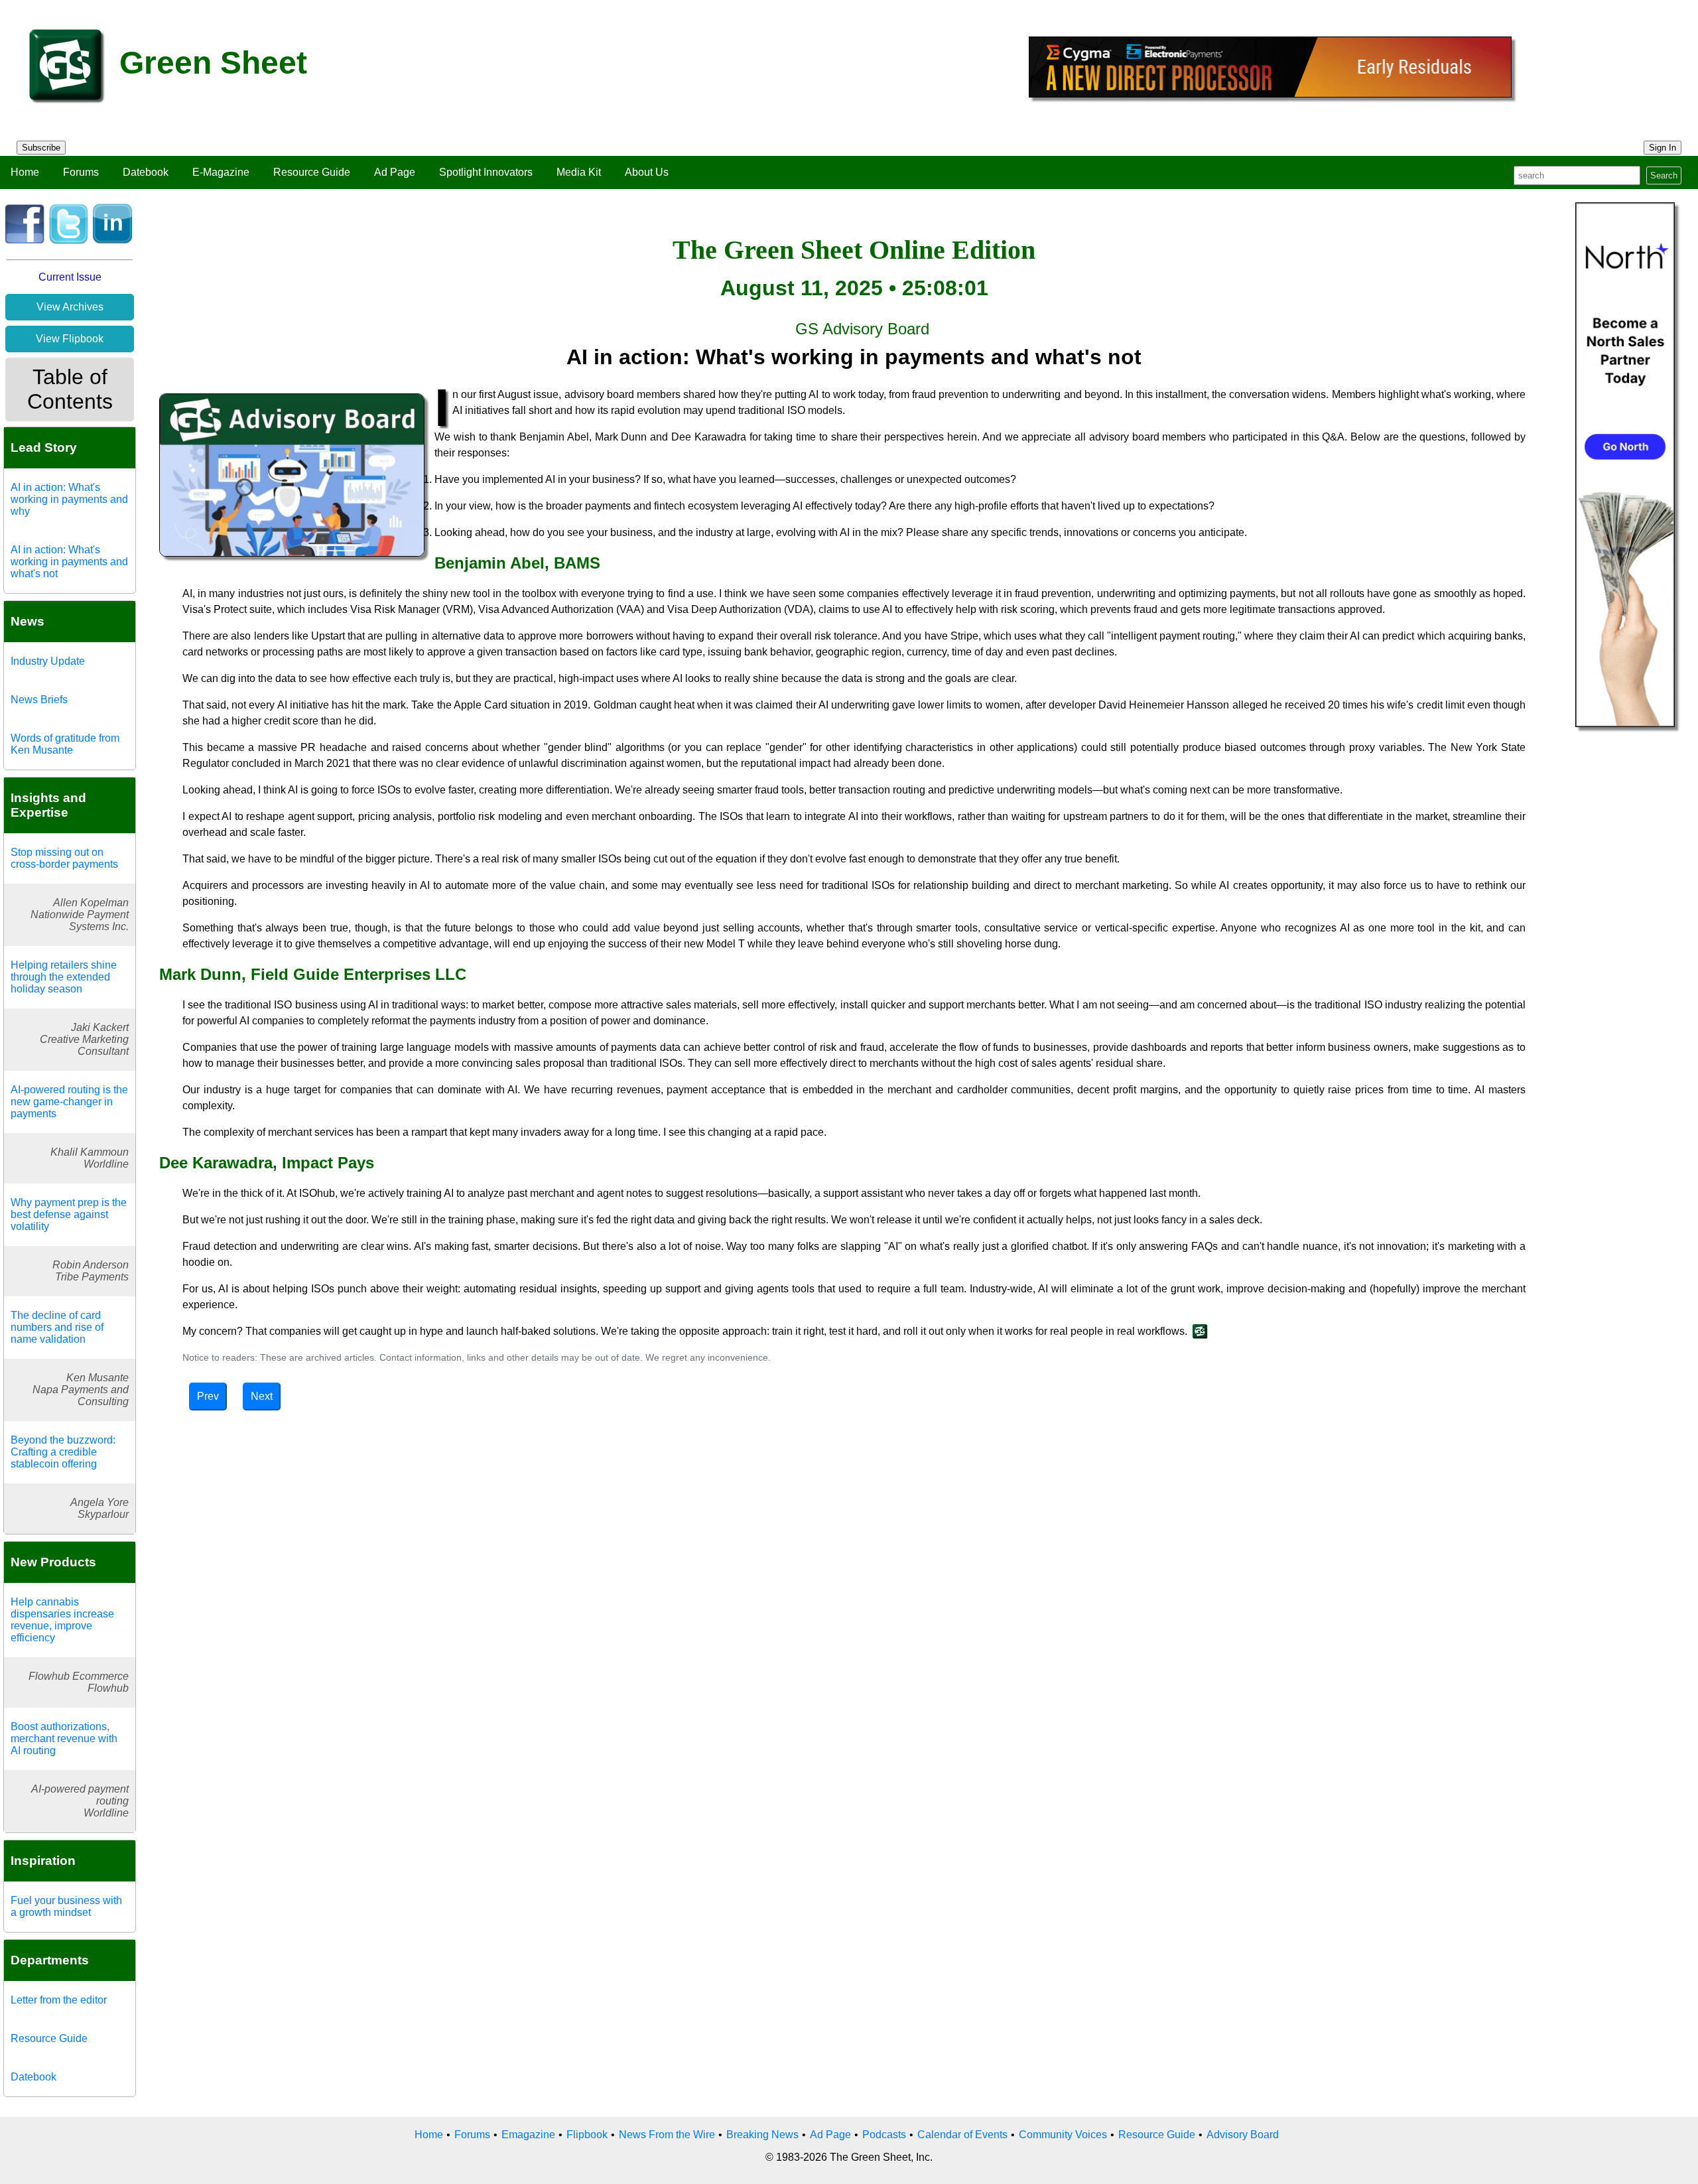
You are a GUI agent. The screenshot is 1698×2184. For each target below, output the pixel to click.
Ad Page (395, 172)
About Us (647, 172)
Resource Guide (312, 172)
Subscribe (41, 148)
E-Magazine (221, 172)
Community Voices (1063, 2135)
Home (25, 172)
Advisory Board (1243, 2135)
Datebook (146, 172)
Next (262, 1396)
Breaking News (762, 2135)
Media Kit (579, 172)
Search (1664, 175)
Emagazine (528, 2135)
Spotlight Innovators (486, 172)
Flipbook (587, 2135)
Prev (208, 1396)
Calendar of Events (962, 2135)
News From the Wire (667, 2135)
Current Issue (70, 277)
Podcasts (884, 2135)
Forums (81, 172)
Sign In (1663, 148)
